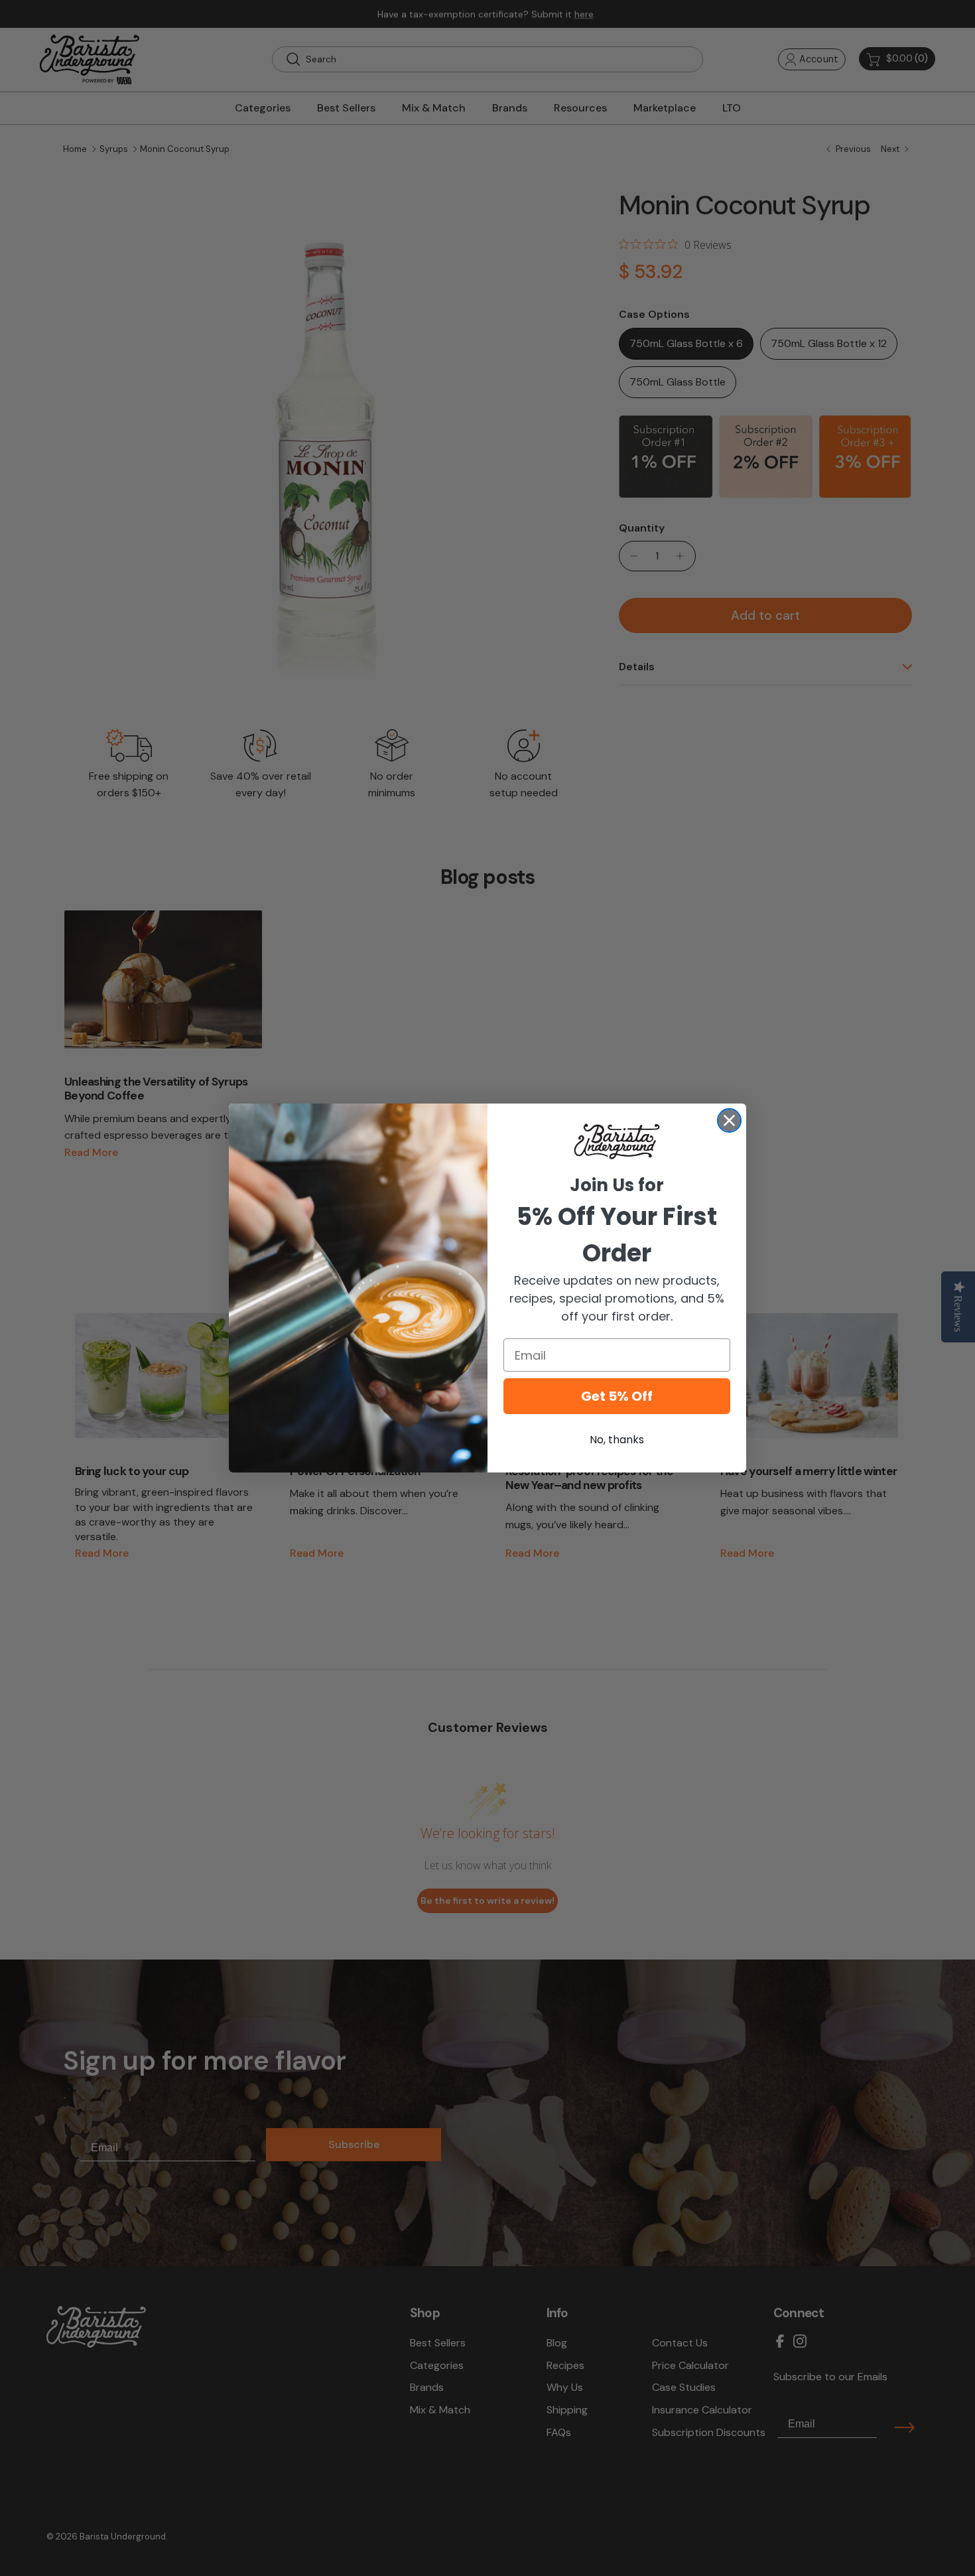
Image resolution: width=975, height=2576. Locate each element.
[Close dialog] (729, 1120)
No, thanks (617, 1440)
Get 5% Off (617, 1396)
